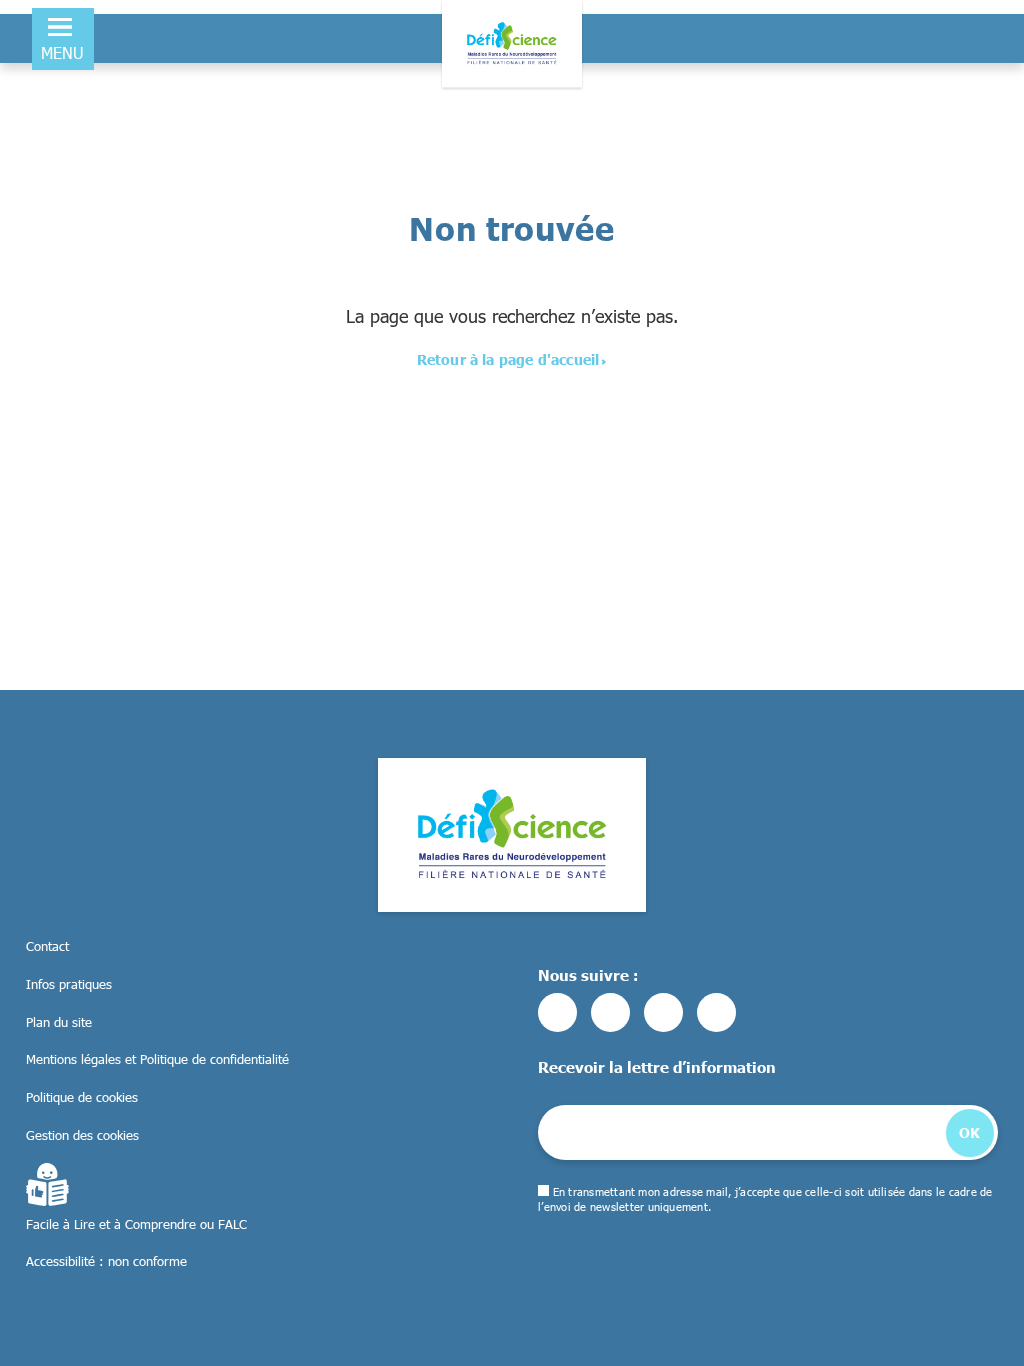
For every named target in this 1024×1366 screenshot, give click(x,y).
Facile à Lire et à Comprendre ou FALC (136, 1224)
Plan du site (59, 1022)
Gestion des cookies (82, 1135)
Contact (47, 946)
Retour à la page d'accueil (508, 359)
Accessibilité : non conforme (106, 1261)
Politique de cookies (82, 1097)
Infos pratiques (69, 984)
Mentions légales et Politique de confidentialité (157, 1059)
